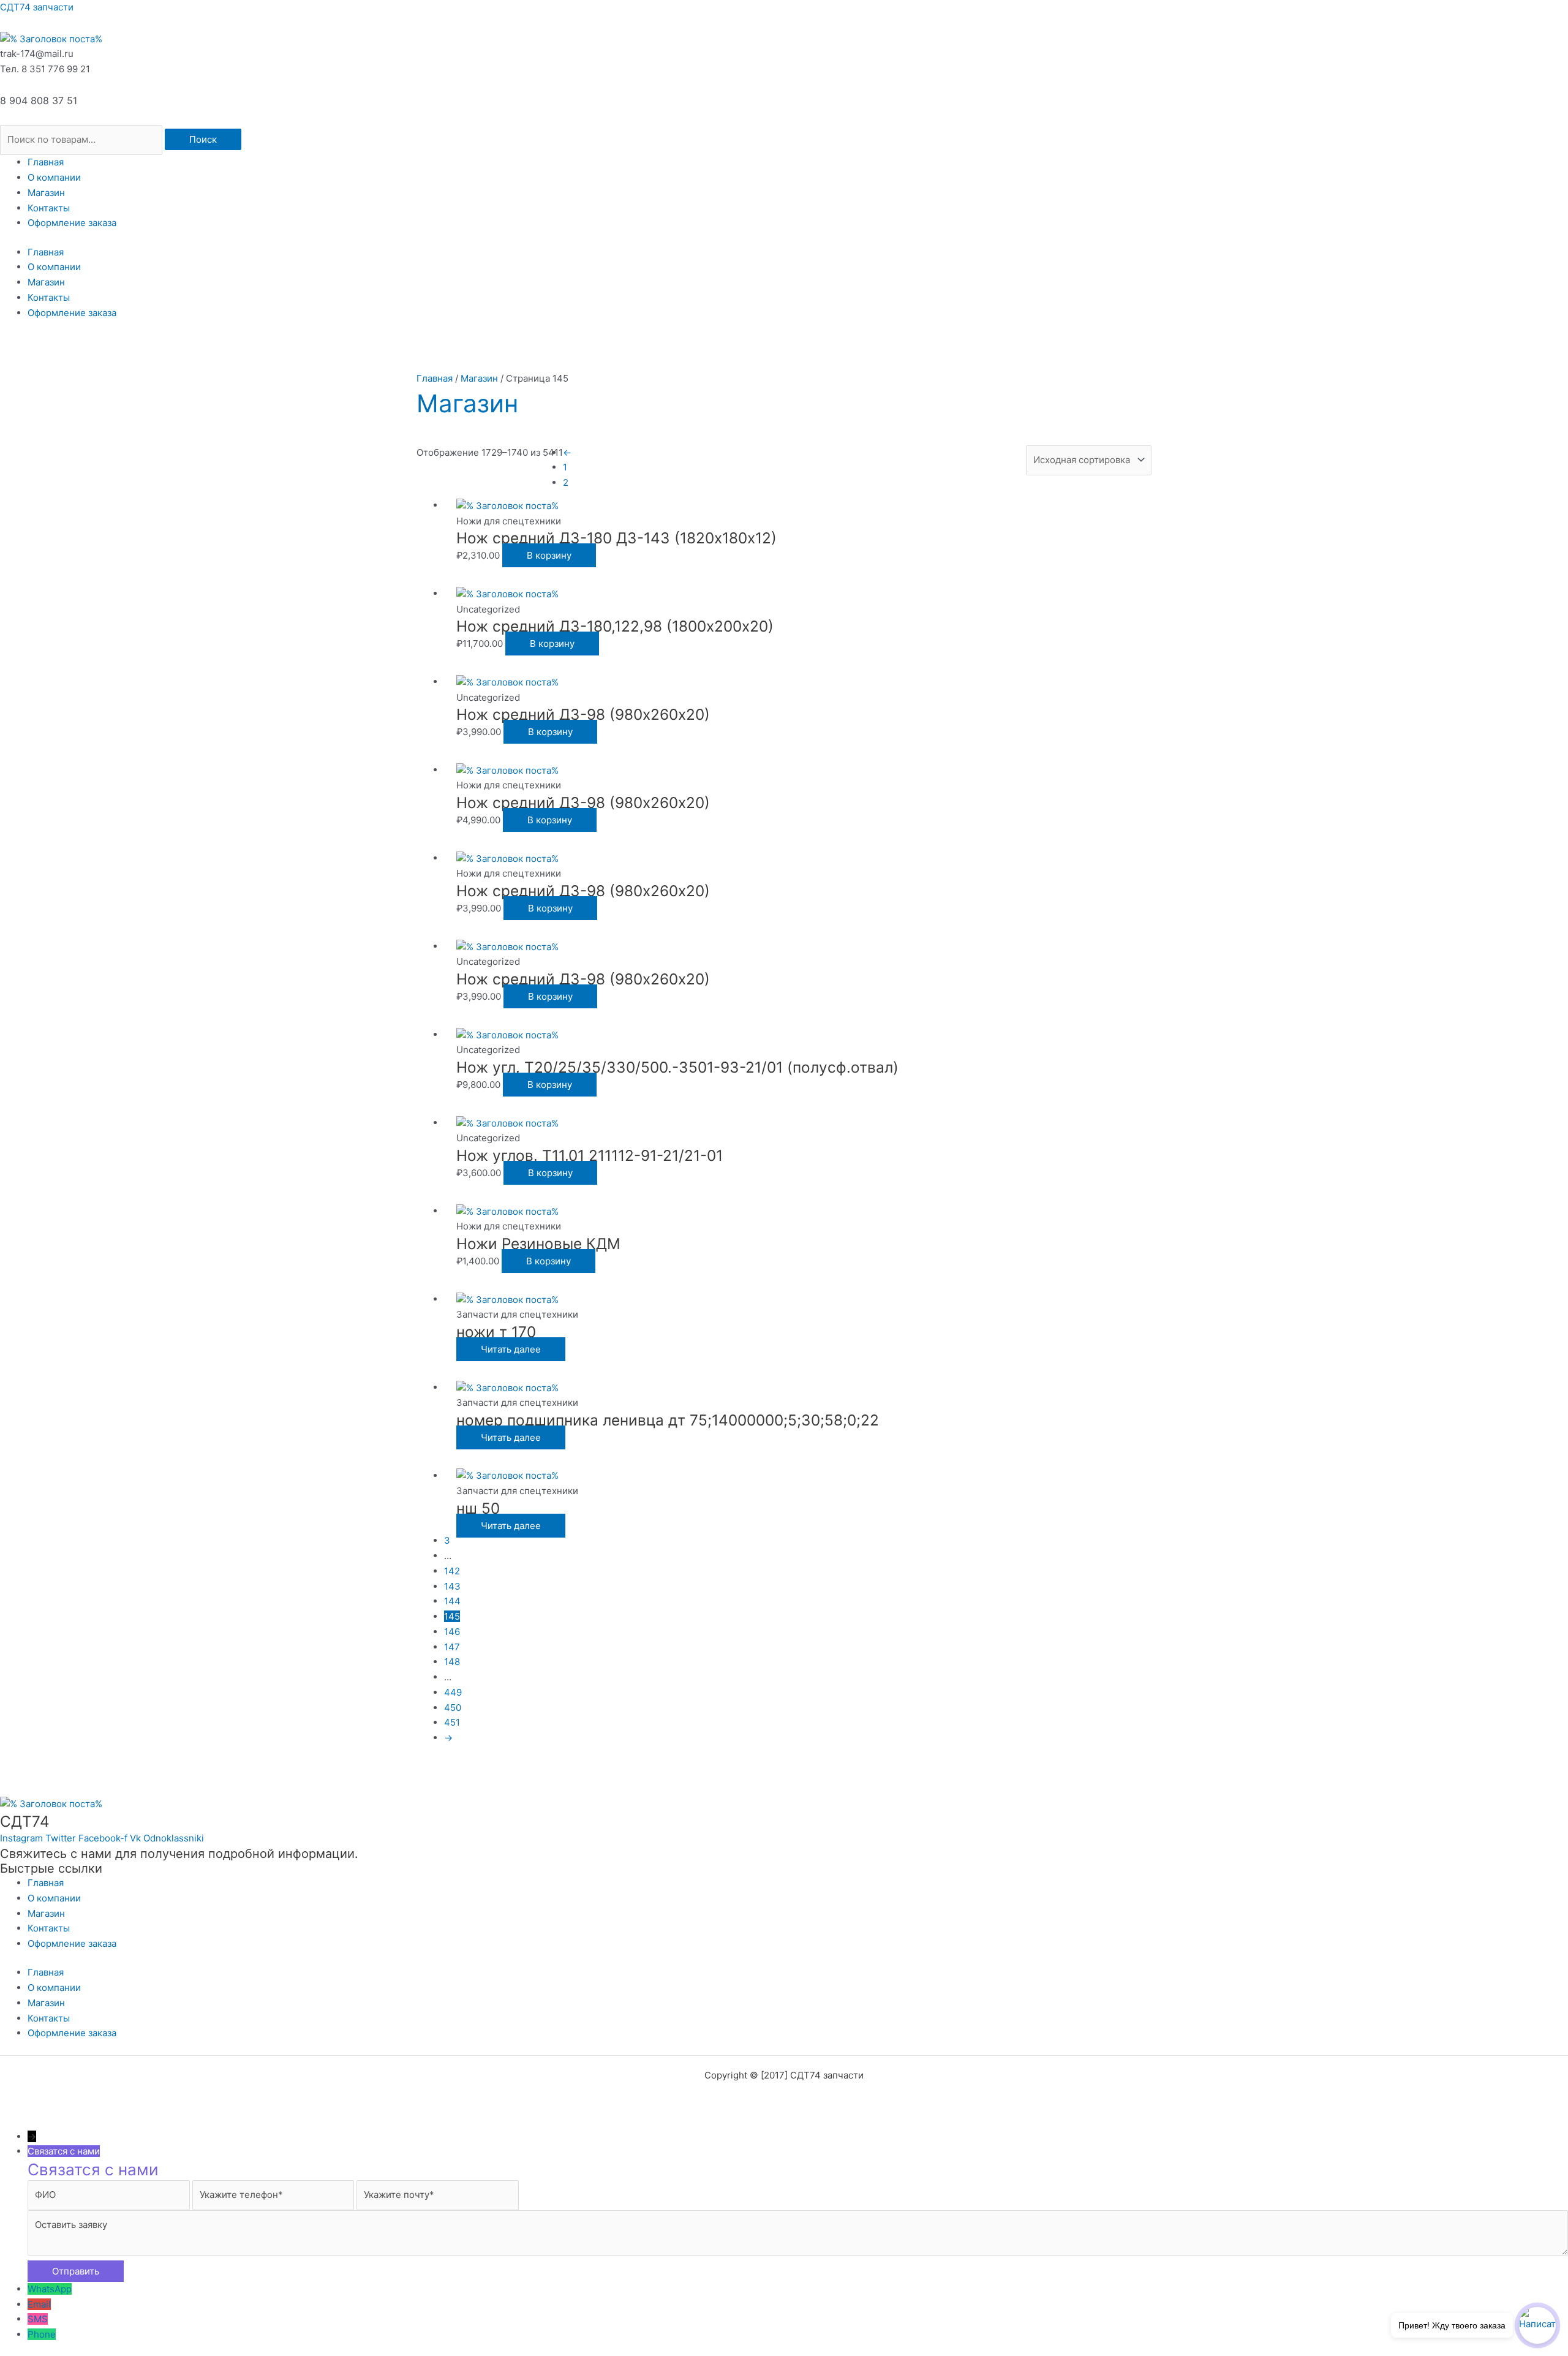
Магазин (46, 193)
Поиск (203, 139)
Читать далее (511, 1349)
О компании (54, 177)
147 (452, 1647)
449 (453, 1692)
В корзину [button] (549, 555)
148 (452, 1662)
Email (39, 2304)
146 (452, 1632)
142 (452, 1571)
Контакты (49, 208)
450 (453, 1708)
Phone (42, 2334)
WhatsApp (50, 2289)
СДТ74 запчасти (37, 7)
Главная (46, 162)
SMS (38, 2319)
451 (452, 1722)
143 (452, 1586)
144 (452, 1601)
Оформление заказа (72, 223)
